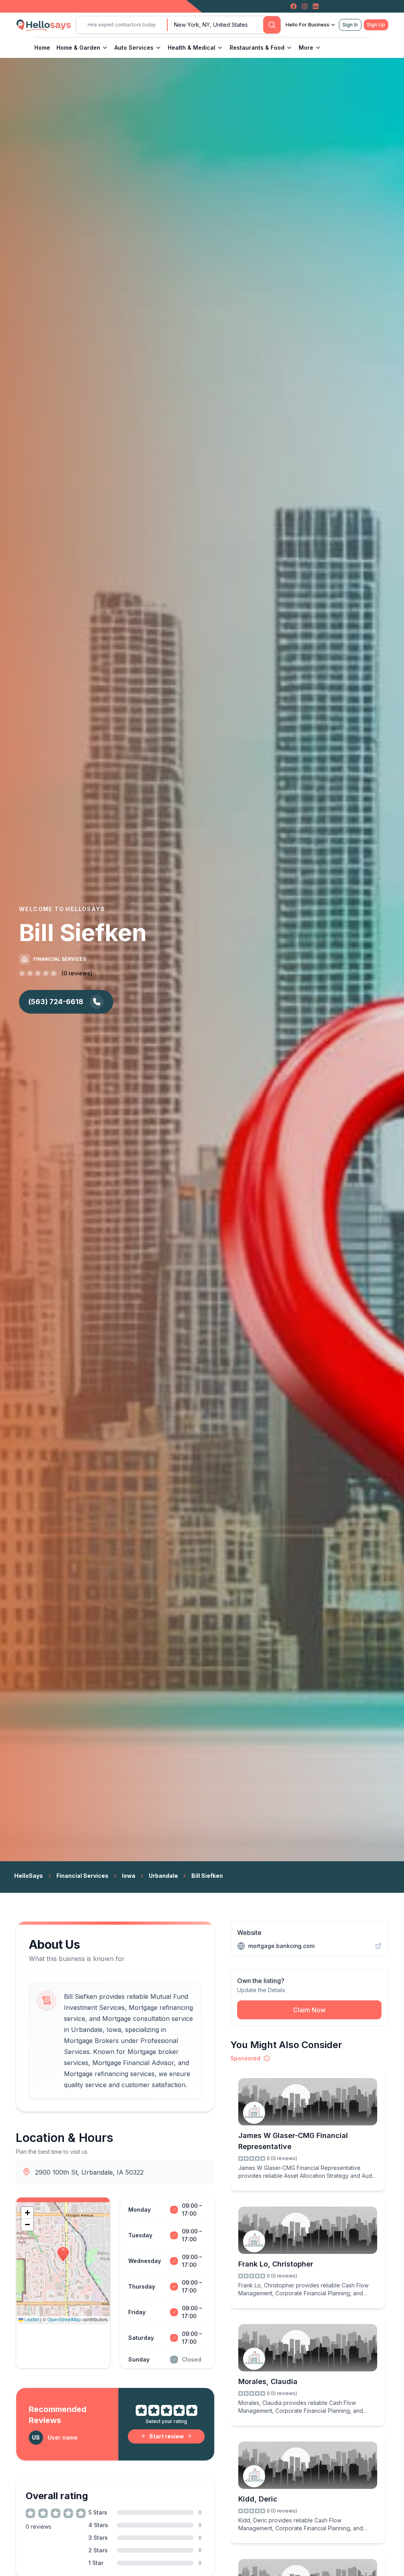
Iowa (129, 1876)
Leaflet (31, 2319)
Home (42, 48)
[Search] (272, 25)
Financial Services (82, 1876)
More (306, 48)
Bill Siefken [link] (207, 1876)
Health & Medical (192, 48)
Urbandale (163, 1876)
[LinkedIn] (316, 6)
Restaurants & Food (257, 48)
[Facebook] (294, 6)
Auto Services (134, 48)
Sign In (350, 25)
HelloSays (29, 1876)
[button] (63, 2254)
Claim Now (309, 2010)
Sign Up (376, 25)
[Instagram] (305, 6)
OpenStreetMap (64, 2319)
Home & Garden (78, 48)
